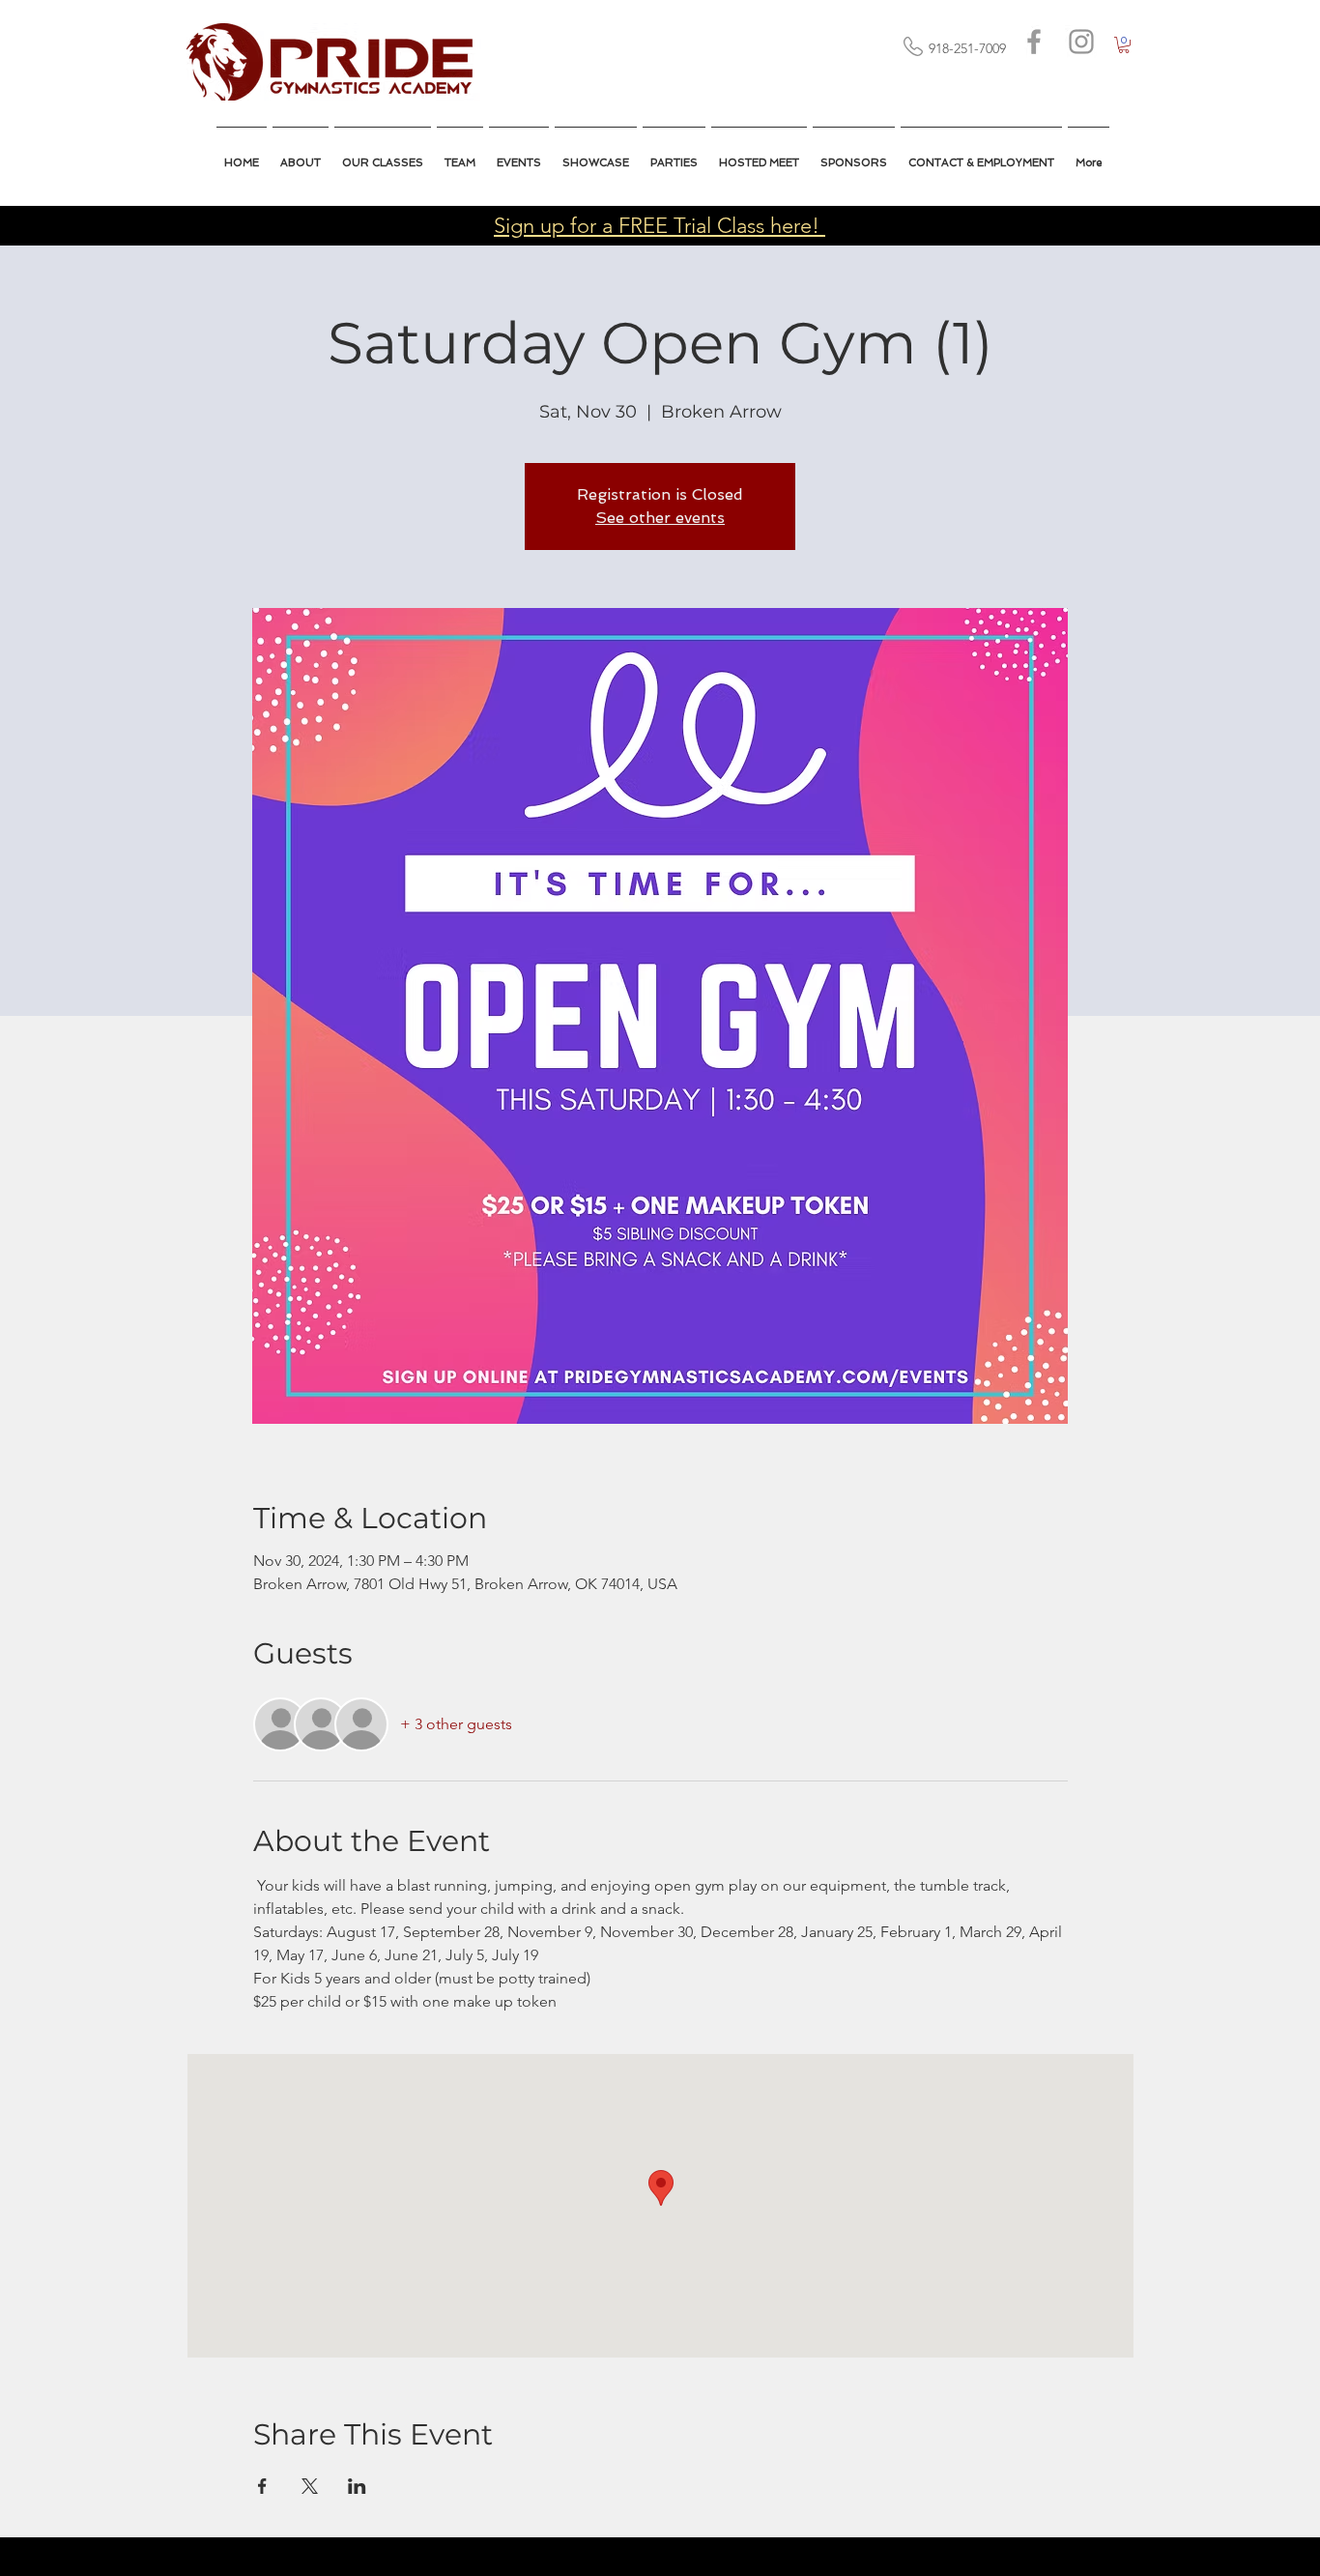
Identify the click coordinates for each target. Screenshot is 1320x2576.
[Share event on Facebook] (262, 2486)
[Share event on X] (310, 2486)
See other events (660, 518)
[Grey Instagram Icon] (1081, 42)
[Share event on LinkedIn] (357, 2486)
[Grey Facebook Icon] (1034, 42)
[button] (759, 155)
